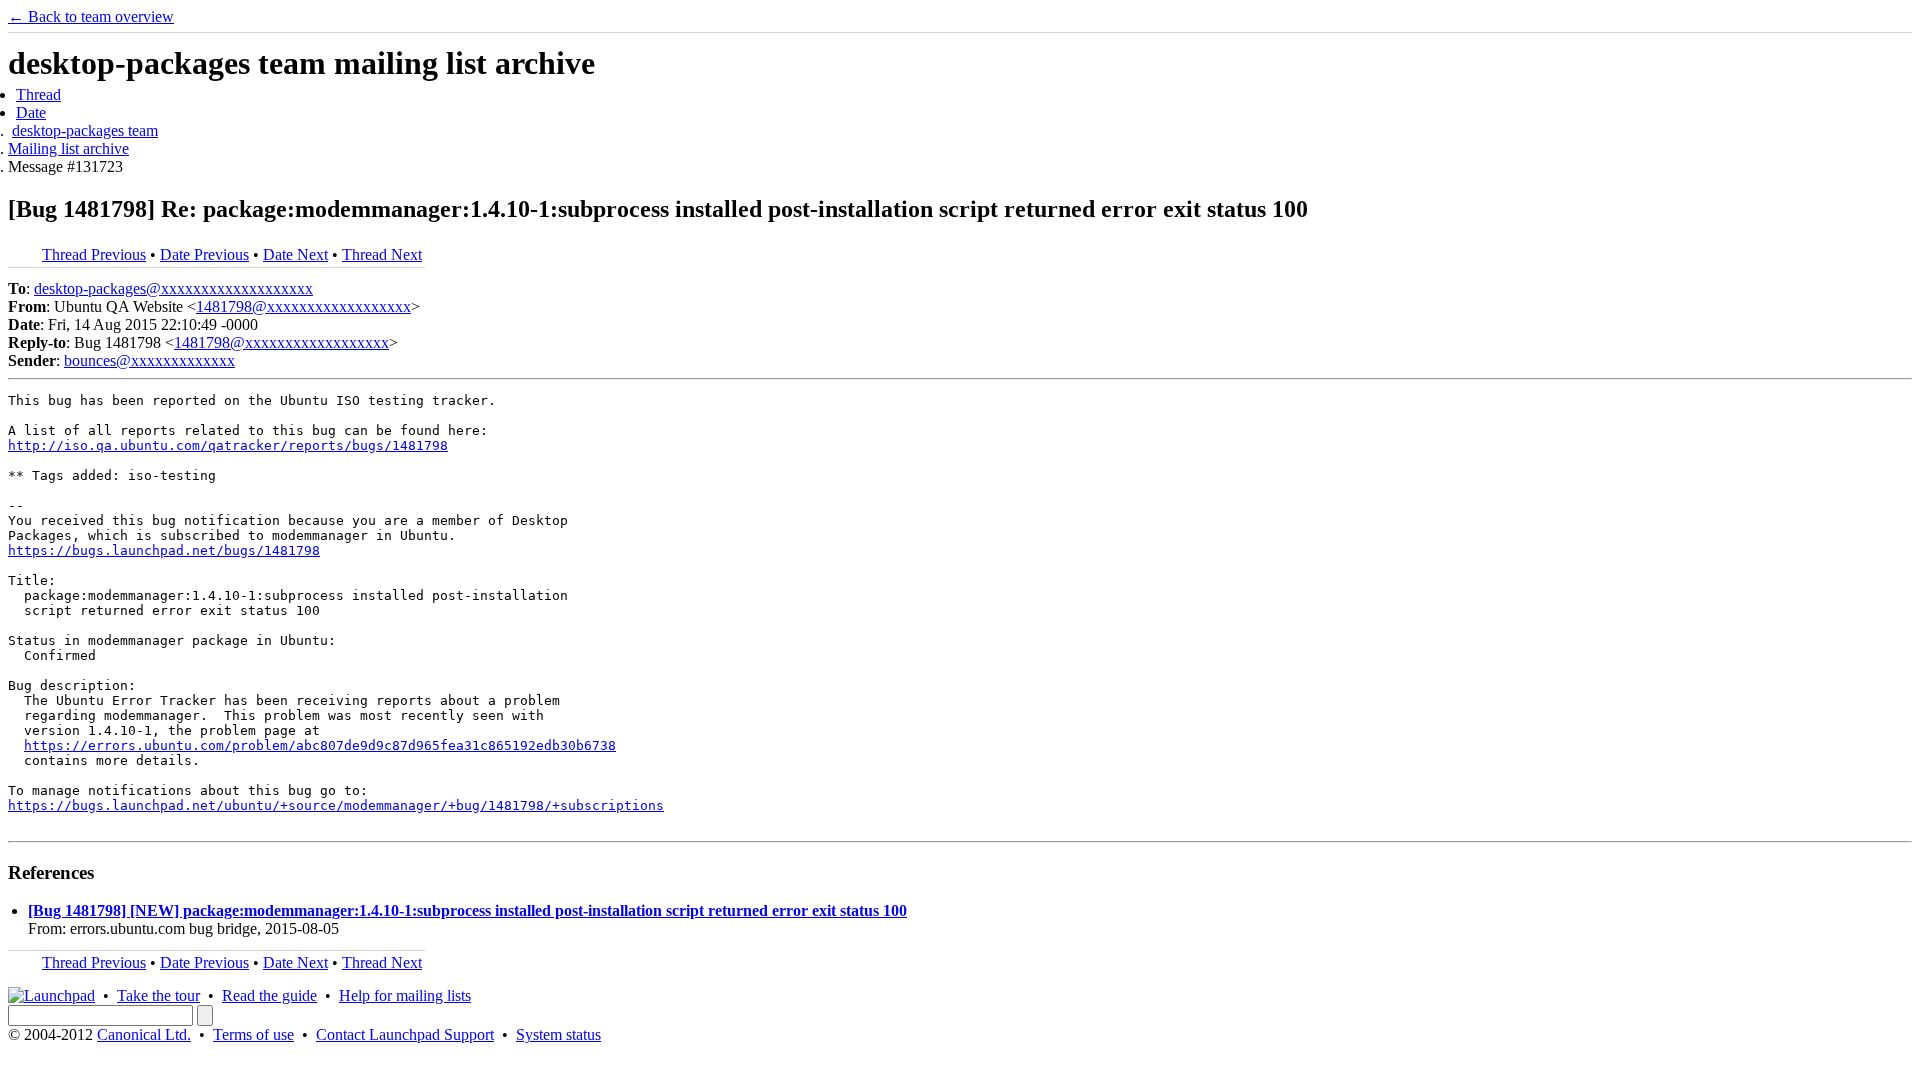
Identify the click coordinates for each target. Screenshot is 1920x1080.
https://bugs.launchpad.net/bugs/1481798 (164, 550)
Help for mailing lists (405, 995)
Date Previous (204, 254)
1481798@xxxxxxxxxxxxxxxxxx (303, 306)
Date (31, 112)
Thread (38, 94)
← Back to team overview (91, 16)
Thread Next (382, 254)
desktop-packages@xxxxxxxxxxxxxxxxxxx (173, 288)
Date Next (295, 254)
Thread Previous (94, 254)
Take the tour (158, 995)
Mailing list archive (68, 148)
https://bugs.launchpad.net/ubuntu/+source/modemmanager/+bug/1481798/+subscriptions (336, 805)
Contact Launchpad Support (405, 1034)
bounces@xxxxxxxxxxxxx (149, 360)
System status (558, 1034)
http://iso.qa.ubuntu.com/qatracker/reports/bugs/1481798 (228, 445)
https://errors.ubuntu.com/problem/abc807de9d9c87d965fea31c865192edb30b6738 (320, 745)
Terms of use (253, 1034)
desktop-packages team (85, 130)
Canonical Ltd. (144, 1034)
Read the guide (269, 995)
